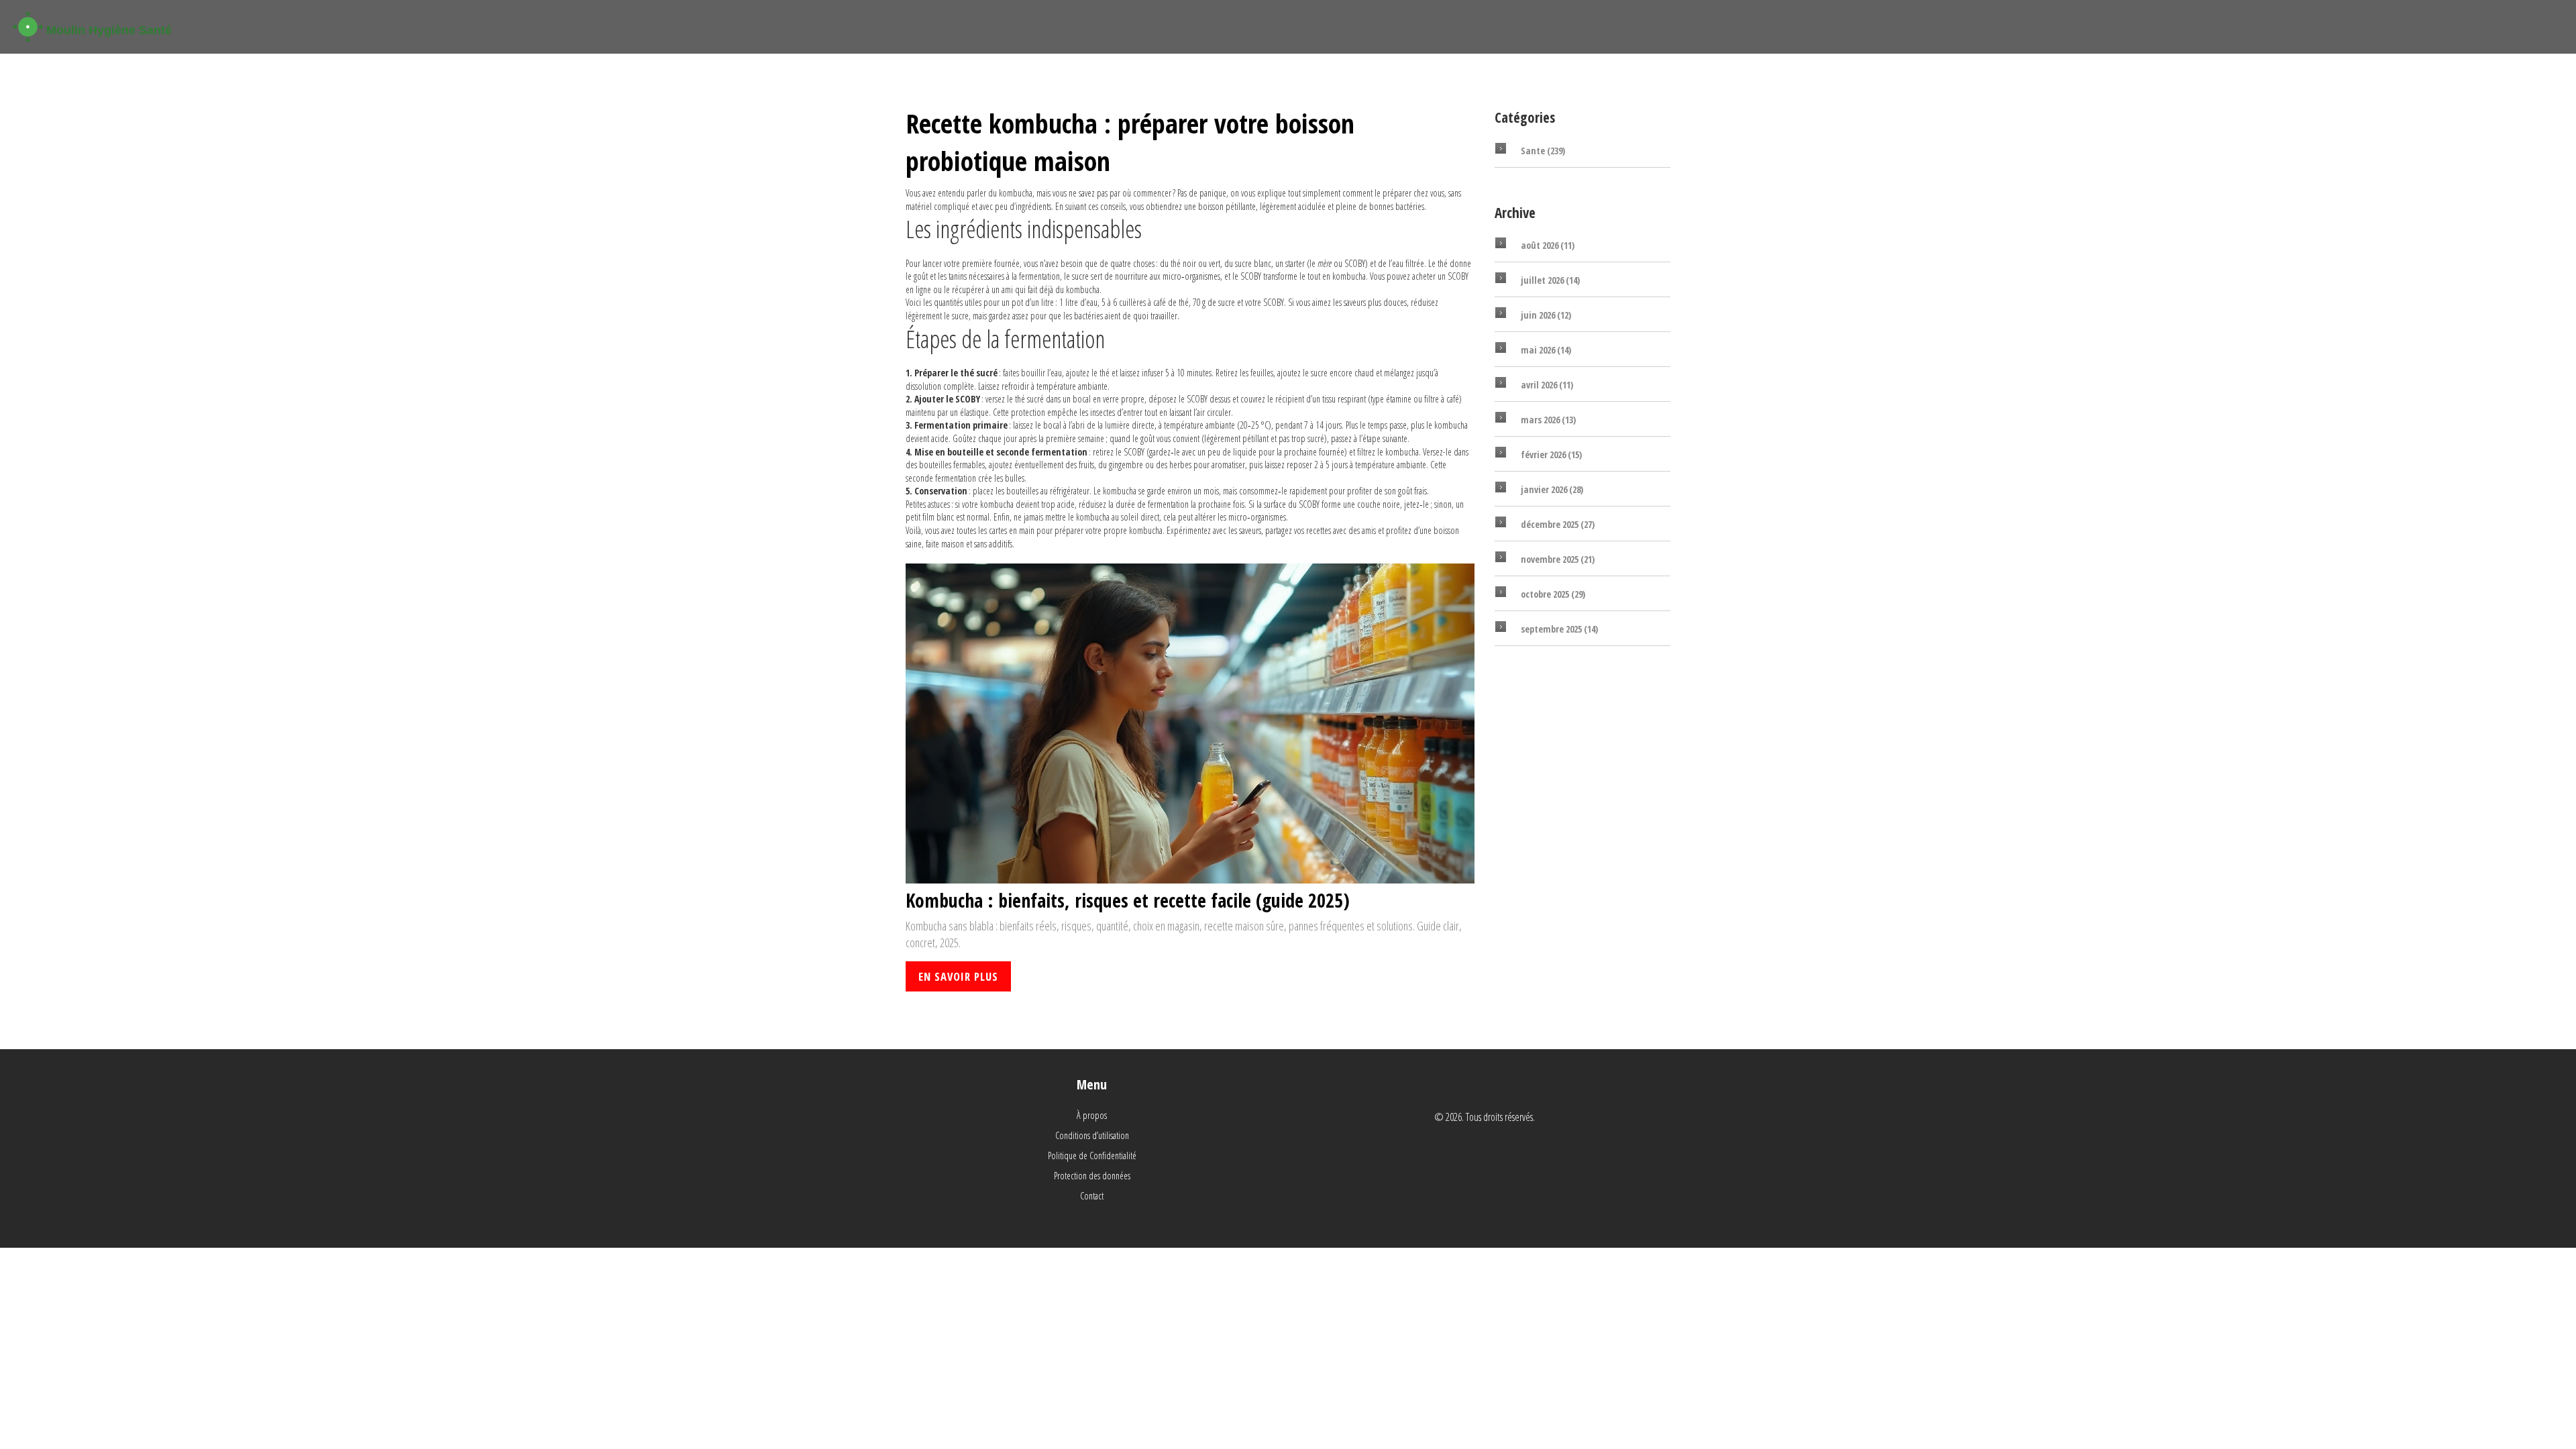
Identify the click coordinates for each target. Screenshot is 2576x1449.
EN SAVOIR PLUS (958, 976)
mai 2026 (1546, 350)
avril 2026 (1547, 385)
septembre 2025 (1559, 629)
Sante (1543, 151)
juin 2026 (1546, 315)
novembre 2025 (1558, 559)
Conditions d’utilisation (1092, 1135)
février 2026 (1551, 454)
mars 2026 (1548, 420)
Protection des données (1092, 1176)
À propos (1092, 1115)
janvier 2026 (1552, 489)
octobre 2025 (1553, 594)
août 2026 (1548, 245)
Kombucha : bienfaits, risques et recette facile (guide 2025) (1128, 901)
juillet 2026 (1550, 280)
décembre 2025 (1558, 524)
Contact (1092, 1196)
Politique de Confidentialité (1092, 1156)
